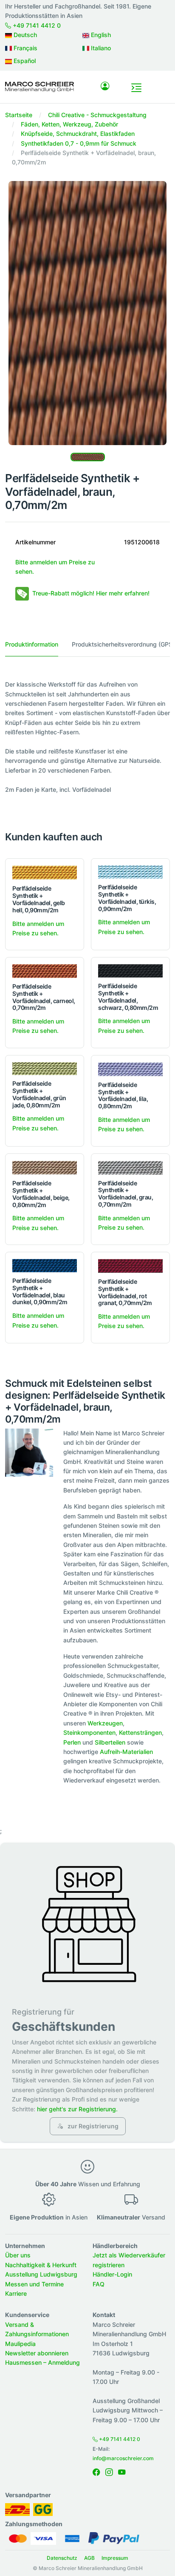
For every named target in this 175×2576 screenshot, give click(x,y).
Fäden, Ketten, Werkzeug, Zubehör (69, 124)
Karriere (16, 2293)
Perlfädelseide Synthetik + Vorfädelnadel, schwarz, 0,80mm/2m (128, 996)
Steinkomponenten (89, 1732)
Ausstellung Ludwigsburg (41, 2274)
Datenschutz (62, 2558)
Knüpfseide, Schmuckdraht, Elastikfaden (78, 134)
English (100, 35)
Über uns (18, 2255)
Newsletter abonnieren (37, 2353)
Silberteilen (110, 1742)
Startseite (19, 115)
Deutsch (24, 35)
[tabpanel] (87, 737)
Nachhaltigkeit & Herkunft (41, 2265)
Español (24, 61)
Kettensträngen (140, 1732)
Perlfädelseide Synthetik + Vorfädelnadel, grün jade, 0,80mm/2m (39, 1094)
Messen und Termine (34, 2284)
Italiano (100, 48)
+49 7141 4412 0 (36, 25)
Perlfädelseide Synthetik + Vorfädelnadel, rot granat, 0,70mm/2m (125, 1292)
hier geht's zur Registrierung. (77, 2109)
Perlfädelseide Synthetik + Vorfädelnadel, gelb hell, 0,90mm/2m (39, 899)
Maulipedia (20, 2344)
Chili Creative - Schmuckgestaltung (97, 115)
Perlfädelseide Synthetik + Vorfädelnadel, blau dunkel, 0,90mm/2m (40, 1291)
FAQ (99, 2284)
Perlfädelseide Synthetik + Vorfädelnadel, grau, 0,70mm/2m (126, 1194)
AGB (89, 2558)
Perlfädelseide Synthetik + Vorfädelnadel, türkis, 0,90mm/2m (127, 898)
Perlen (72, 1742)
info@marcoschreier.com (123, 2458)
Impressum (115, 2558)
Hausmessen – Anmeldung (42, 2362)
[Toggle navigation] (136, 88)
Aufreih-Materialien (126, 1752)
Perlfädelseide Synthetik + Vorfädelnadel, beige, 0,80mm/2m (41, 1194)
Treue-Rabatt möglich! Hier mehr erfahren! (91, 593)
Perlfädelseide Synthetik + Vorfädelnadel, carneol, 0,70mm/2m (44, 997)
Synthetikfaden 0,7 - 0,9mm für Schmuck (79, 143)
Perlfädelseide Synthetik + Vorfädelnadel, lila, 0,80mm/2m (123, 1095)
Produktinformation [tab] (32, 644)
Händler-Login (112, 2274)
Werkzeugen (105, 1723)
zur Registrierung (92, 2126)
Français (25, 48)
